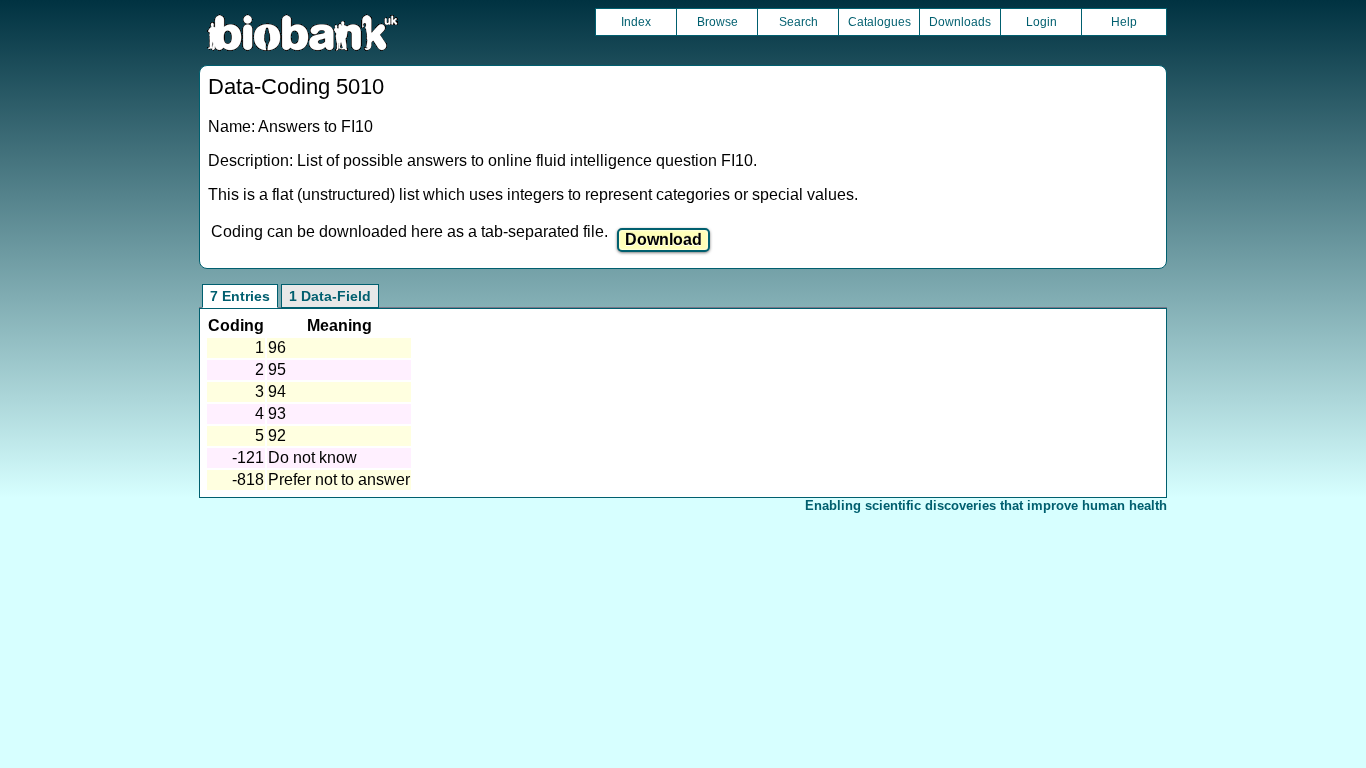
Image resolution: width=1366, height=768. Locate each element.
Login (1041, 22)
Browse (717, 22)
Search (798, 22)
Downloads (960, 22)
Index (636, 22)
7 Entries (240, 296)
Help (1124, 22)
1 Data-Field (330, 296)
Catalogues (879, 22)
